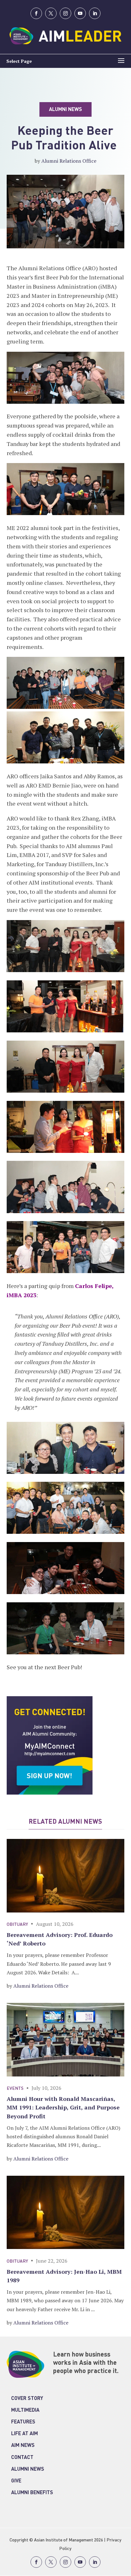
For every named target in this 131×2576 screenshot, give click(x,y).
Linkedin (95, 13)
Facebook (36, 13)
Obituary (17, 1925)
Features (23, 2422)
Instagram (65, 13)
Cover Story (27, 2399)
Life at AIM (24, 2434)
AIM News (23, 2446)
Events (15, 2089)
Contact (22, 2458)
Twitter (51, 13)
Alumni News (28, 2469)
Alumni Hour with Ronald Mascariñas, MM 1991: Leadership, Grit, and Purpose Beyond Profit (63, 2107)
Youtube (80, 13)
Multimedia (25, 2410)
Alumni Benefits (32, 2493)
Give (16, 2481)
